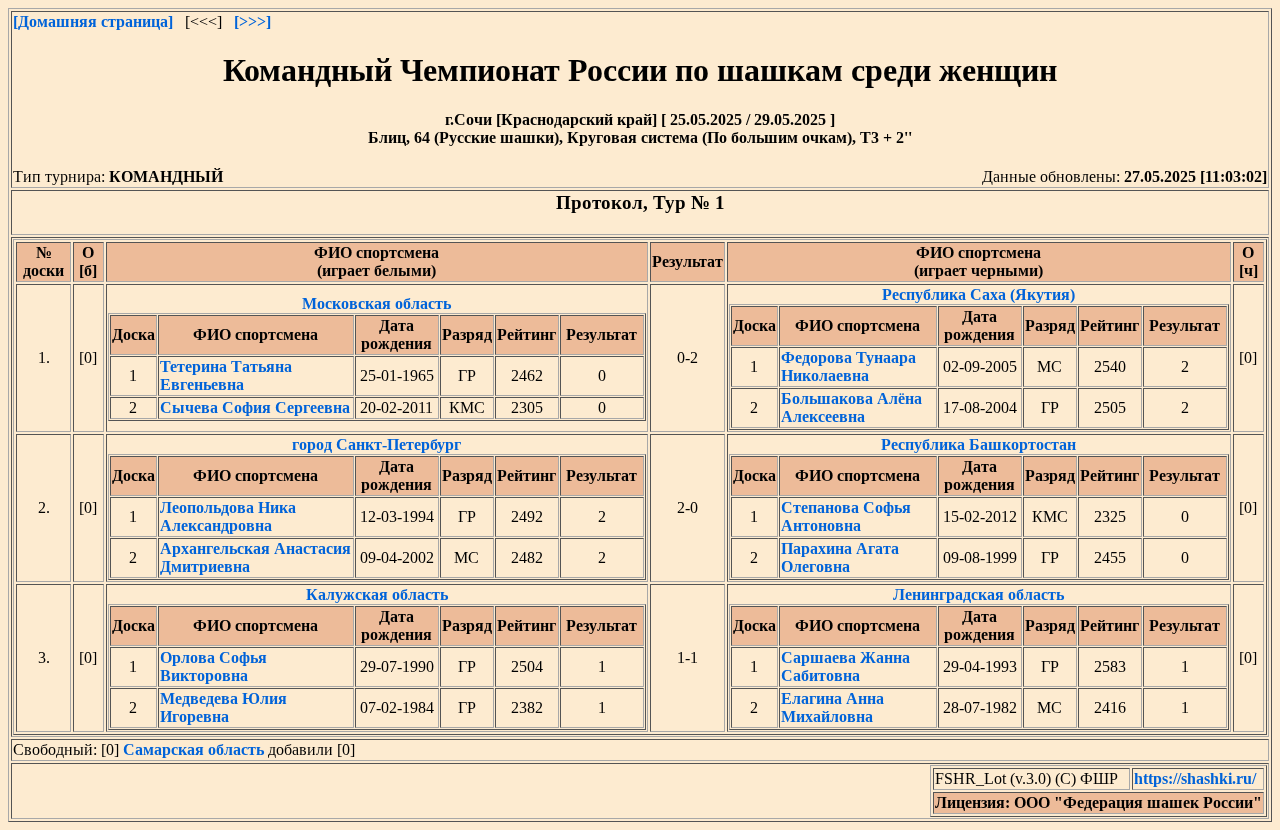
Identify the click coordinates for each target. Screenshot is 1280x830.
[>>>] (252, 21)
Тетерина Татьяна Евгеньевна (226, 375)
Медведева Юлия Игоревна (223, 707)
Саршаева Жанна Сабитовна (845, 666)
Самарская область (193, 749)
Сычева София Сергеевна (255, 407)
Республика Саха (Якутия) (976, 355)
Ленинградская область (976, 655)
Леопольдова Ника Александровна (228, 516)
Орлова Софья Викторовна (213, 666)
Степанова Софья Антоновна (846, 516)
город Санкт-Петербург (375, 505)
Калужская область (375, 655)
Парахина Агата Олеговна (840, 557)
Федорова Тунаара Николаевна (848, 366)
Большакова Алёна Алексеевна (851, 407)
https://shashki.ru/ (1195, 778)
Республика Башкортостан (976, 505)
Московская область (375, 355)
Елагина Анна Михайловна (832, 707)
